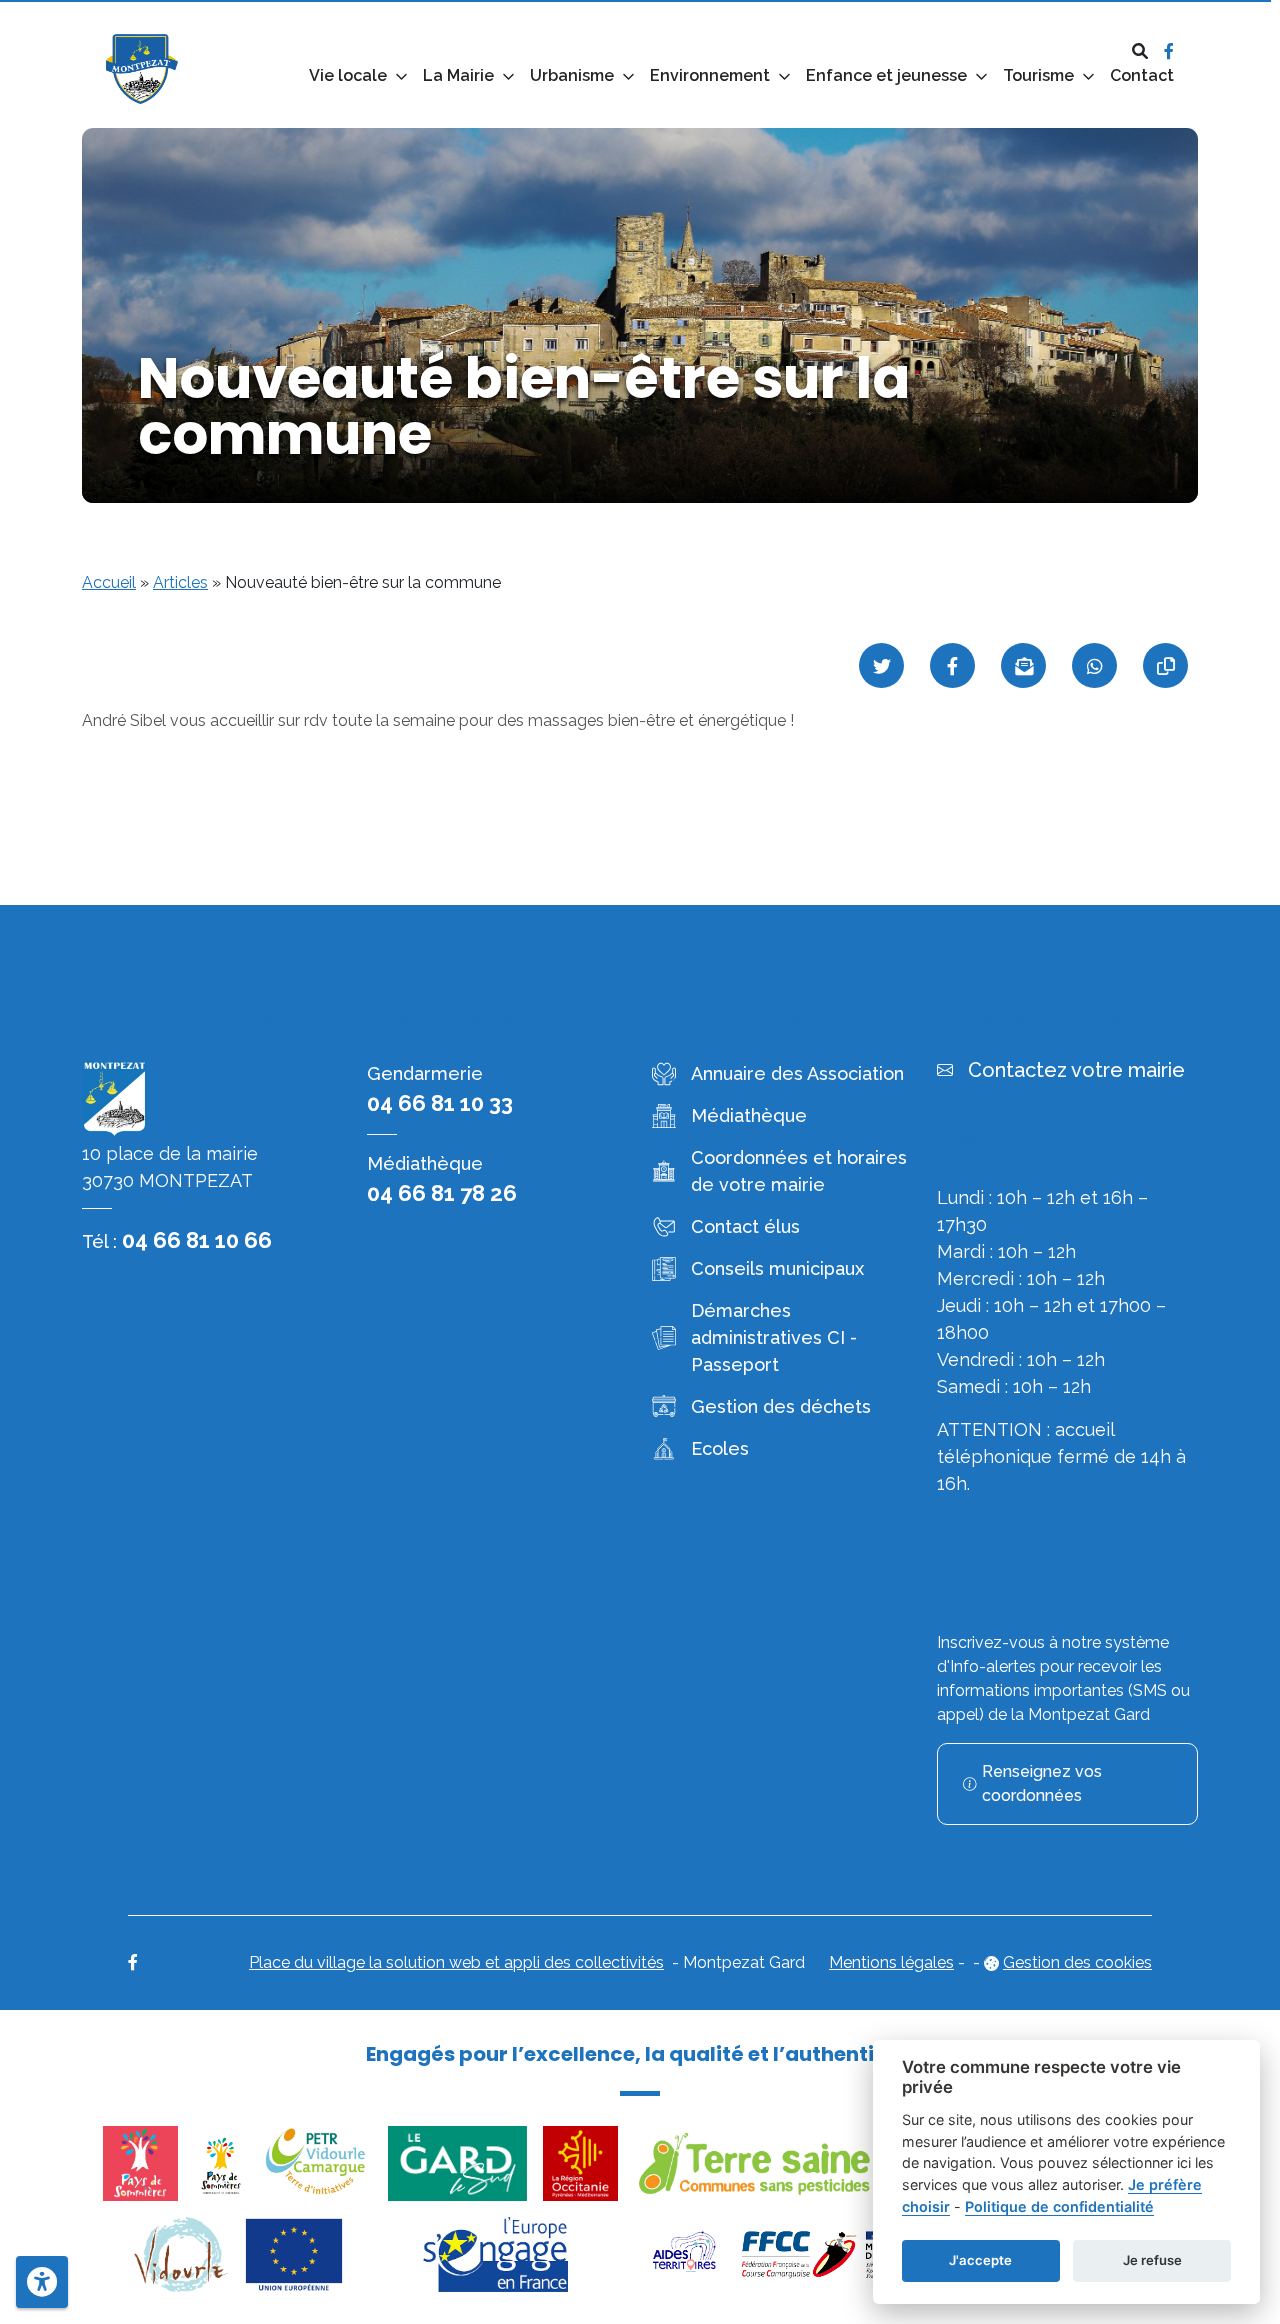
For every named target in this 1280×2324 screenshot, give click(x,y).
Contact (1142, 75)
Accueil (109, 582)
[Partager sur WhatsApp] (1094, 665)
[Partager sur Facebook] (952, 665)
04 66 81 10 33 (440, 1103)
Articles (180, 582)
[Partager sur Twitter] (881, 665)
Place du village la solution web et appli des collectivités (456, 1962)
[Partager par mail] (1023, 665)
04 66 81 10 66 (197, 1240)
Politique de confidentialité (1059, 2206)
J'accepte (980, 2260)
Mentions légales (891, 1962)
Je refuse (1152, 2260)
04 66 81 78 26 (442, 1193)
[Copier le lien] (1165, 665)
